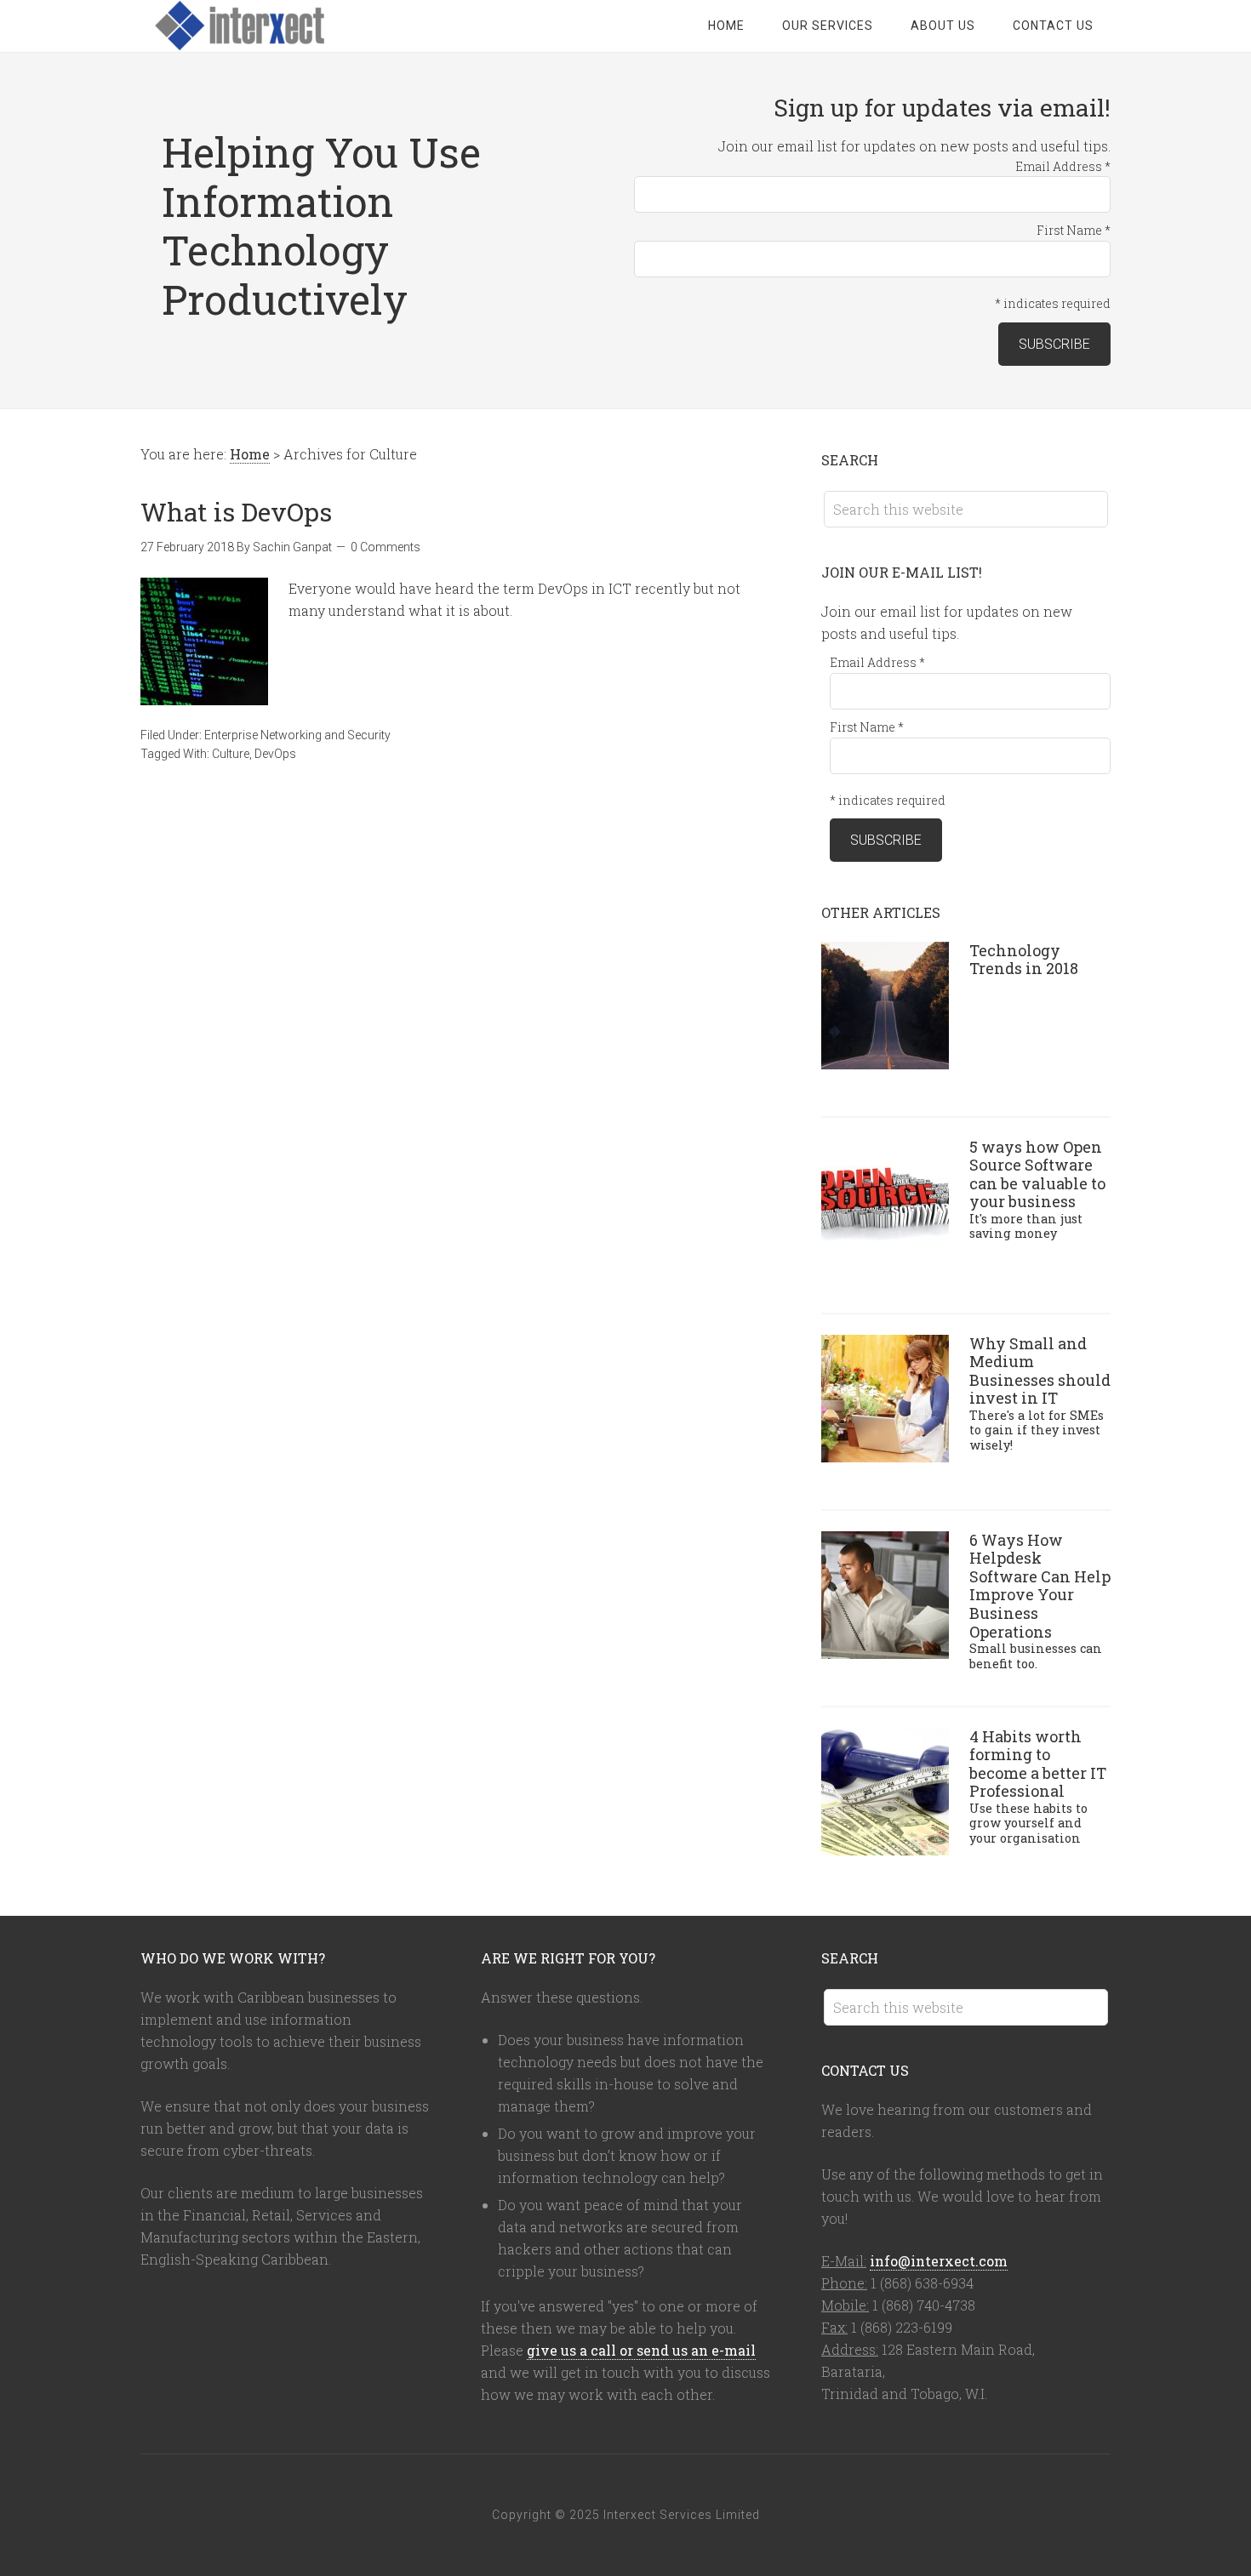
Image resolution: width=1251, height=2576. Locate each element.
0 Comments (386, 547)
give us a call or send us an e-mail (641, 2350)
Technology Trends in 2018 (1024, 960)
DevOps (275, 754)
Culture (231, 754)
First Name (1074, 230)
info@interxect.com (939, 2261)
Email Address (1063, 166)
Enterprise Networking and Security (297, 735)
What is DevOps (236, 512)
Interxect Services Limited (277, 26)
